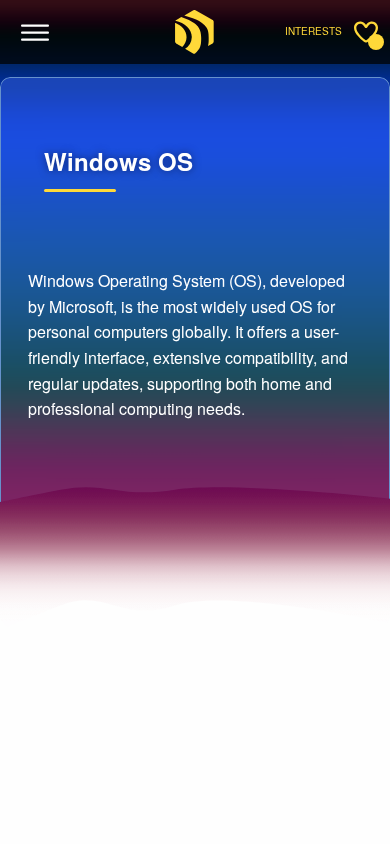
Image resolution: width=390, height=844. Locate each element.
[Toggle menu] (35, 33)
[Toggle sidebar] (366, 32)
